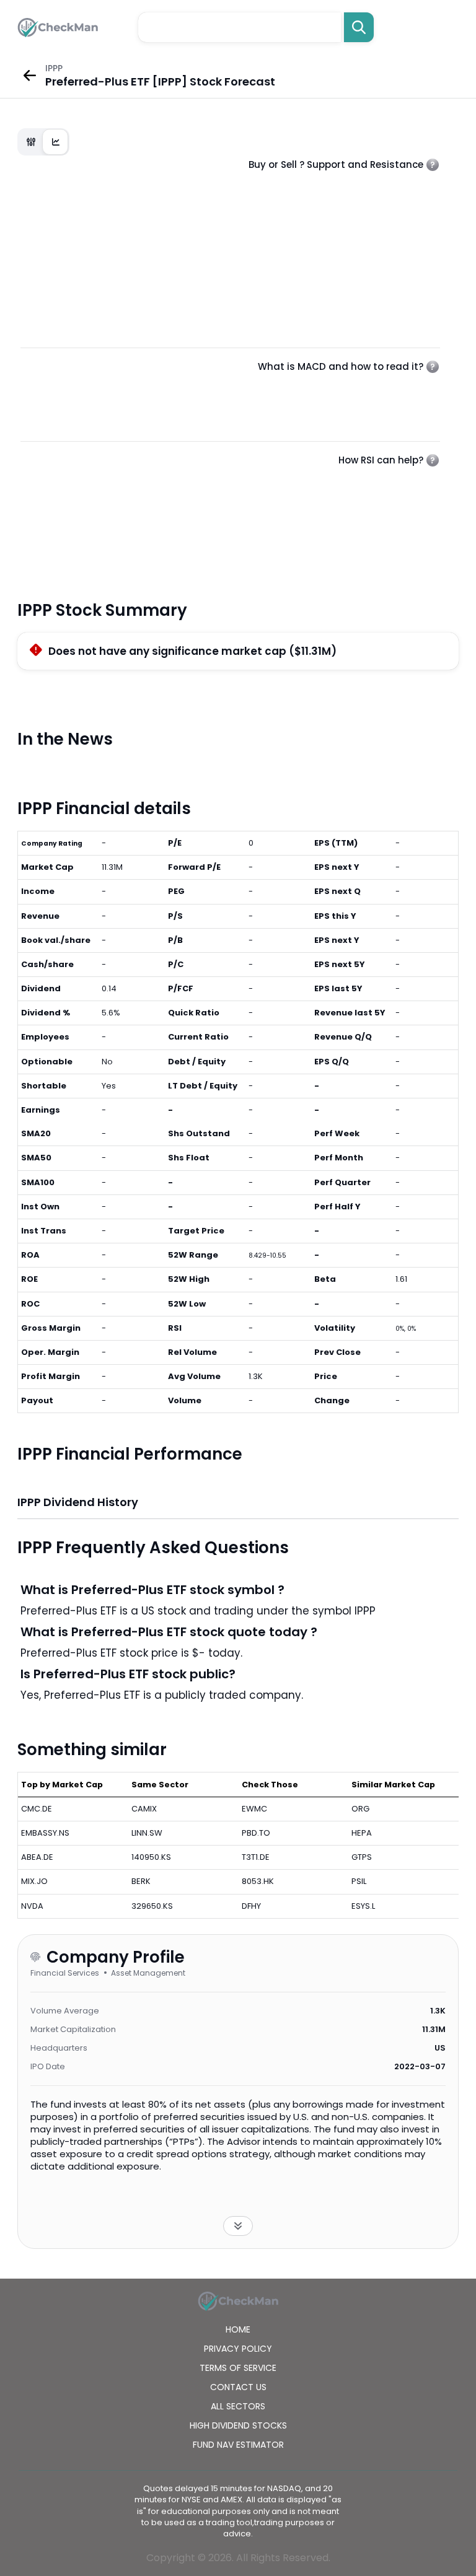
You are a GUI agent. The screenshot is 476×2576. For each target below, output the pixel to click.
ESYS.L (363, 1906)
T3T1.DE (256, 1857)
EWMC (254, 1809)
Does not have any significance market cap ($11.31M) (192, 651)
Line (56, 142)
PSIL (359, 1881)
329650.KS (152, 1906)
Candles (31, 142)
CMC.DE (37, 1809)
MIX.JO (34, 1881)
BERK (141, 1881)
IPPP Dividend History (78, 1502)
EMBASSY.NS (45, 1833)
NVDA (32, 1906)
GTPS (362, 1857)
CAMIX (144, 1809)
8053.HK (258, 1881)
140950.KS (151, 1857)
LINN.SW (147, 1833)
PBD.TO (256, 1833)
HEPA (362, 1833)
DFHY (251, 1906)
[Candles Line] (43, 142)
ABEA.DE (37, 1857)
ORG (360, 1809)
